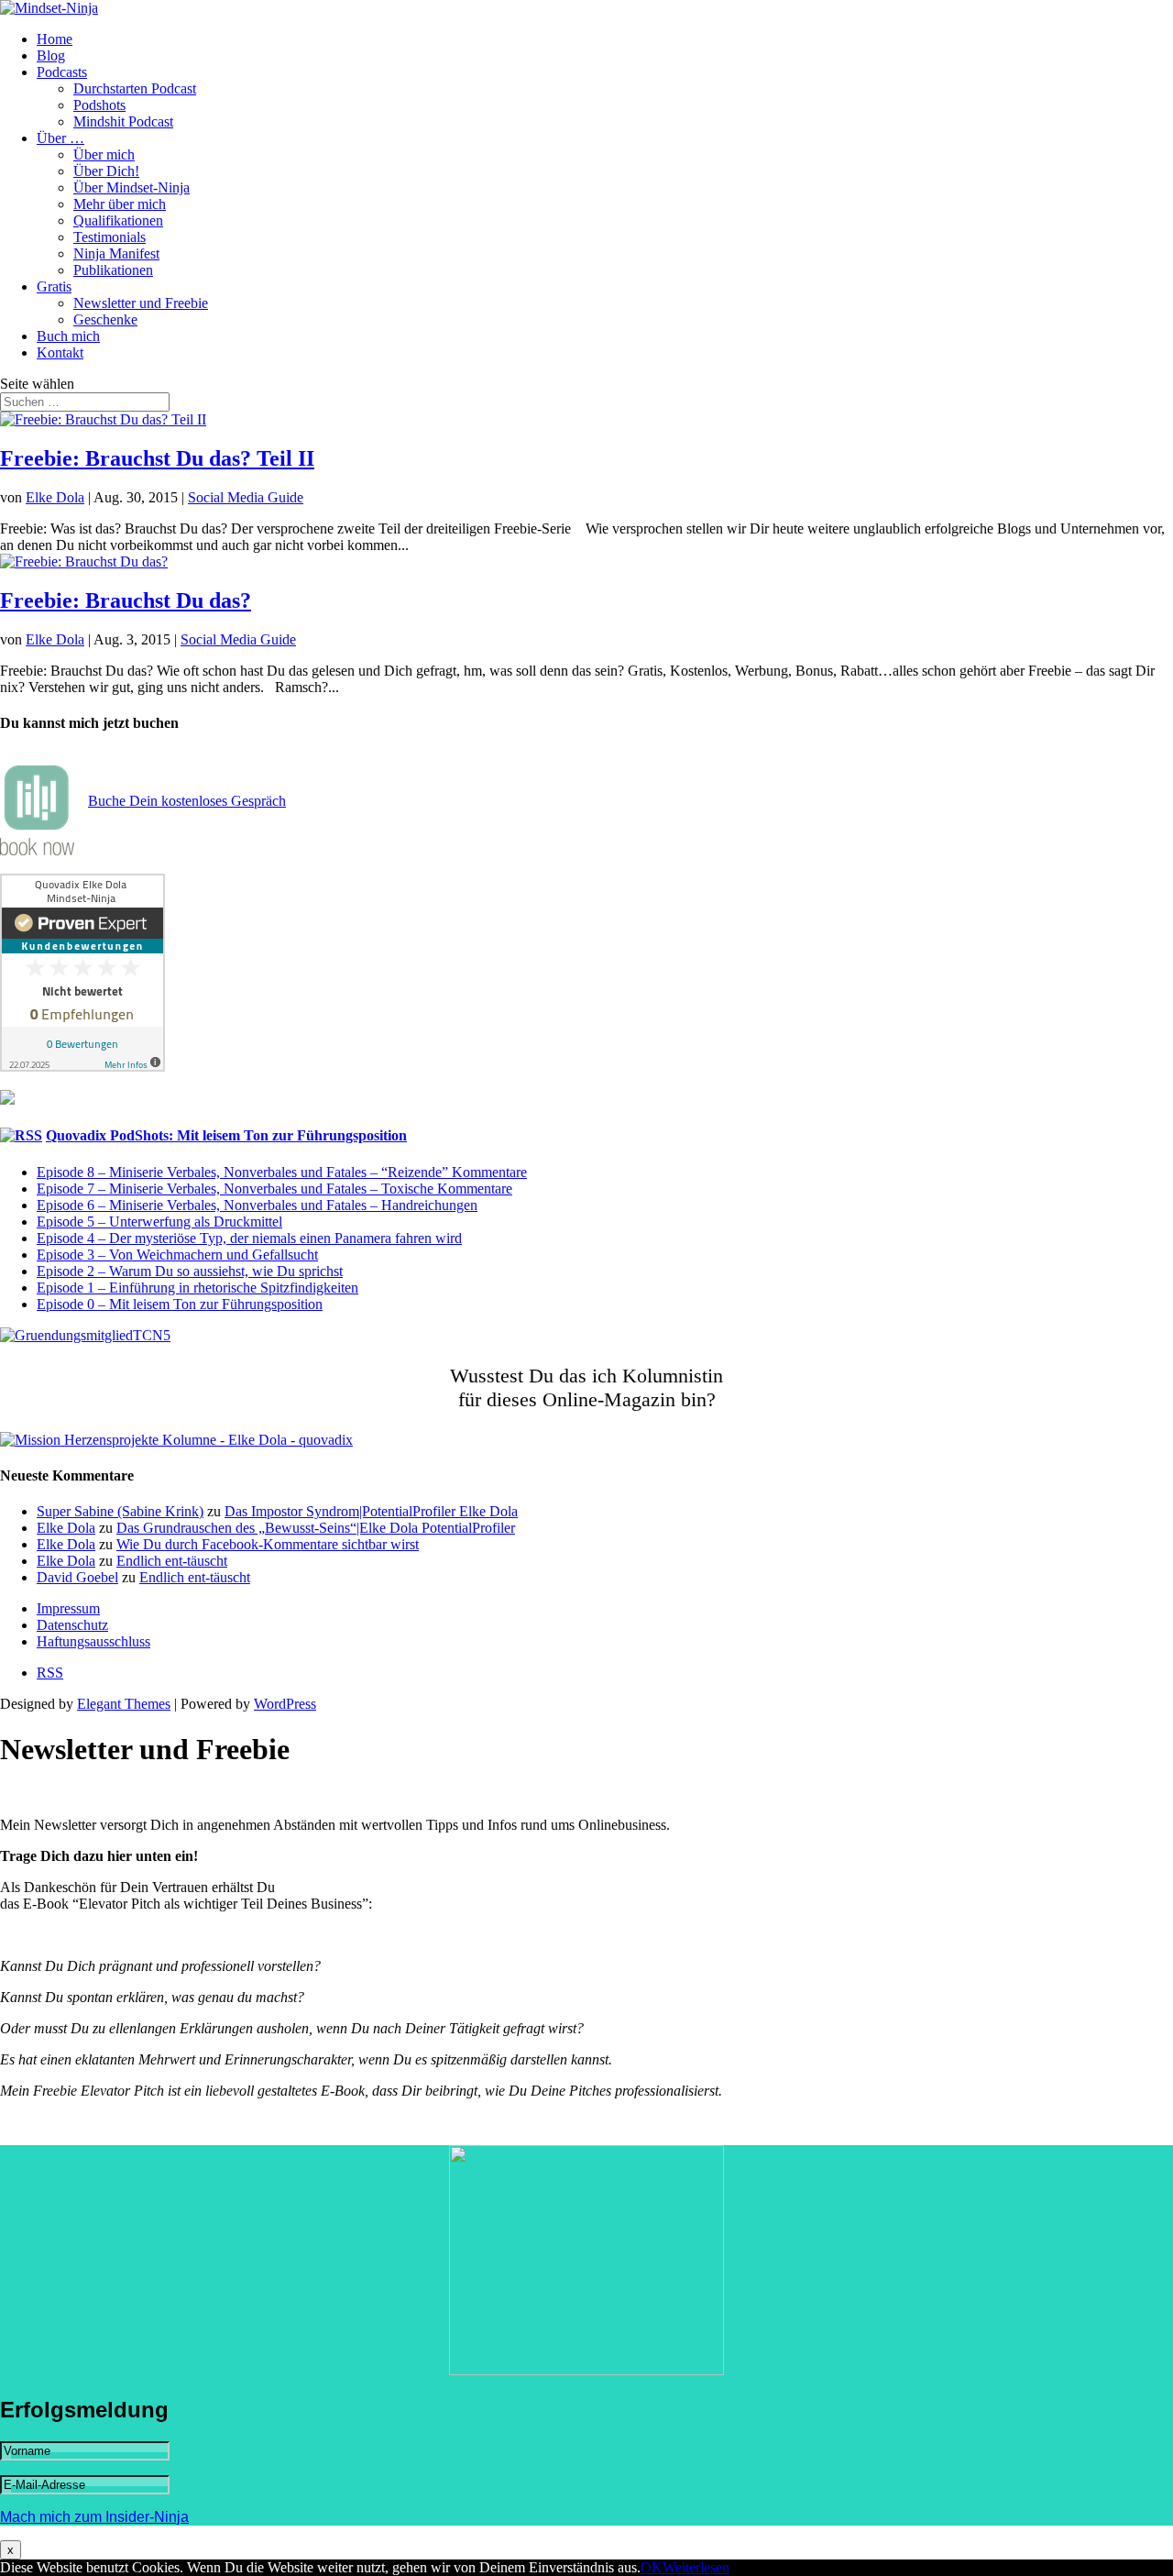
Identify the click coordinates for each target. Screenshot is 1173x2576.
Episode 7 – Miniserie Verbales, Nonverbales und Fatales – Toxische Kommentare (274, 1189)
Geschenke (105, 319)
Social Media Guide (246, 497)
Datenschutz (72, 1625)
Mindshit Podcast (123, 121)
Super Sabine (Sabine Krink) (120, 1511)
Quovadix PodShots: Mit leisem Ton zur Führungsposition (226, 1135)
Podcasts (62, 72)
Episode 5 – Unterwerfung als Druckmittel (159, 1222)
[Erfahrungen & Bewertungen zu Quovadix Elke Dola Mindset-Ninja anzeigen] (82, 1067)
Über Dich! (106, 171)
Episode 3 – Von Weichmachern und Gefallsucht (177, 1255)
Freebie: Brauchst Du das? (126, 600)
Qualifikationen (118, 220)
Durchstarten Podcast (135, 88)
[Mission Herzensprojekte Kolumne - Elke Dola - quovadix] (176, 1440)
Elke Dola (55, 497)
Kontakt (60, 352)
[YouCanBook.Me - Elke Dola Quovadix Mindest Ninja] (37, 850)
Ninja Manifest (116, 253)
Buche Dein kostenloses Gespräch (187, 801)
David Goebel (77, 1577)
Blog (51, 55)
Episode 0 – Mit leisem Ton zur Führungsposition (180, 1304)
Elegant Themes (124, 1704)
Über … (60, 138)
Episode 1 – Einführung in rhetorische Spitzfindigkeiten (197, 1288)
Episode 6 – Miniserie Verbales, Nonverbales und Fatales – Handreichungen (257, 1205)
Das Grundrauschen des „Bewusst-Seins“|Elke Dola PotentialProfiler (316, 1528)
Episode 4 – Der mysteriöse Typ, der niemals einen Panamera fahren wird (249, 1238)
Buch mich (68, 336)
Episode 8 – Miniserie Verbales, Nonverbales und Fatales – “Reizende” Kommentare (282, 1172)
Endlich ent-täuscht (172, 1561)
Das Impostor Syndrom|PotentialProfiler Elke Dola (371, 1511)
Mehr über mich (120, 204)
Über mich (104, 154)
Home (55, 39)
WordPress (285, 1704)
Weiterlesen (696, 2567)
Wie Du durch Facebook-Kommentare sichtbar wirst (268, 1544)
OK (652, 2567)
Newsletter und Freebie (141, 303)
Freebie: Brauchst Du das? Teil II (157, 458)
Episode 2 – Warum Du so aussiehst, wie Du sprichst (190, 1271)
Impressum (68, 1608)
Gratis (54, 286)
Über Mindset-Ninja (132, 187)
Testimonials (110, 237)
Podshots (99, 105)
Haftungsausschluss (93, 1641)
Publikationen (113, 270)
